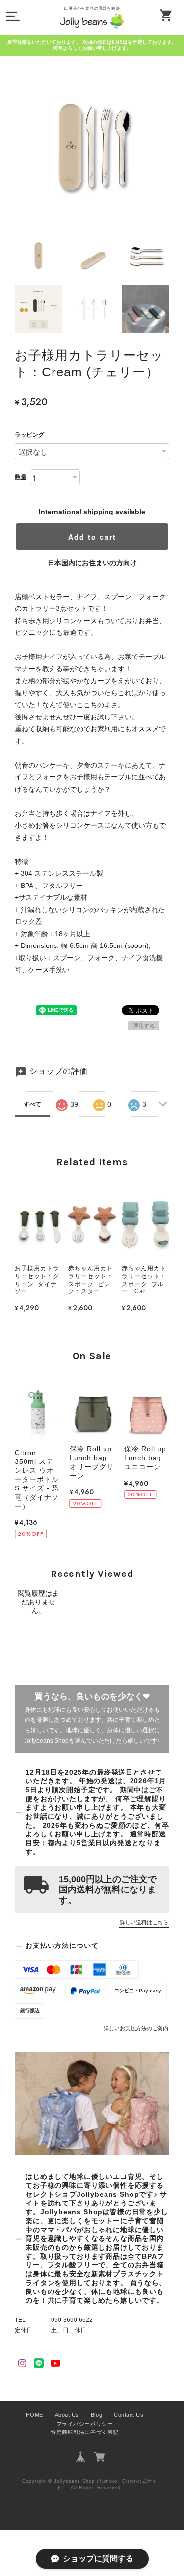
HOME (35, 2415)
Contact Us (129, 2415)
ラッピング (29, 435)
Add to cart (92, 537)
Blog (96, 2415)
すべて (32, 1104)
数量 (21, 477)
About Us (67, 2415)
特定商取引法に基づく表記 (84, 2432)
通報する (144, 1026)
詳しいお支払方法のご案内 (136, 2028)
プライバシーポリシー (85, 2424)
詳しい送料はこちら (144, 1922)
